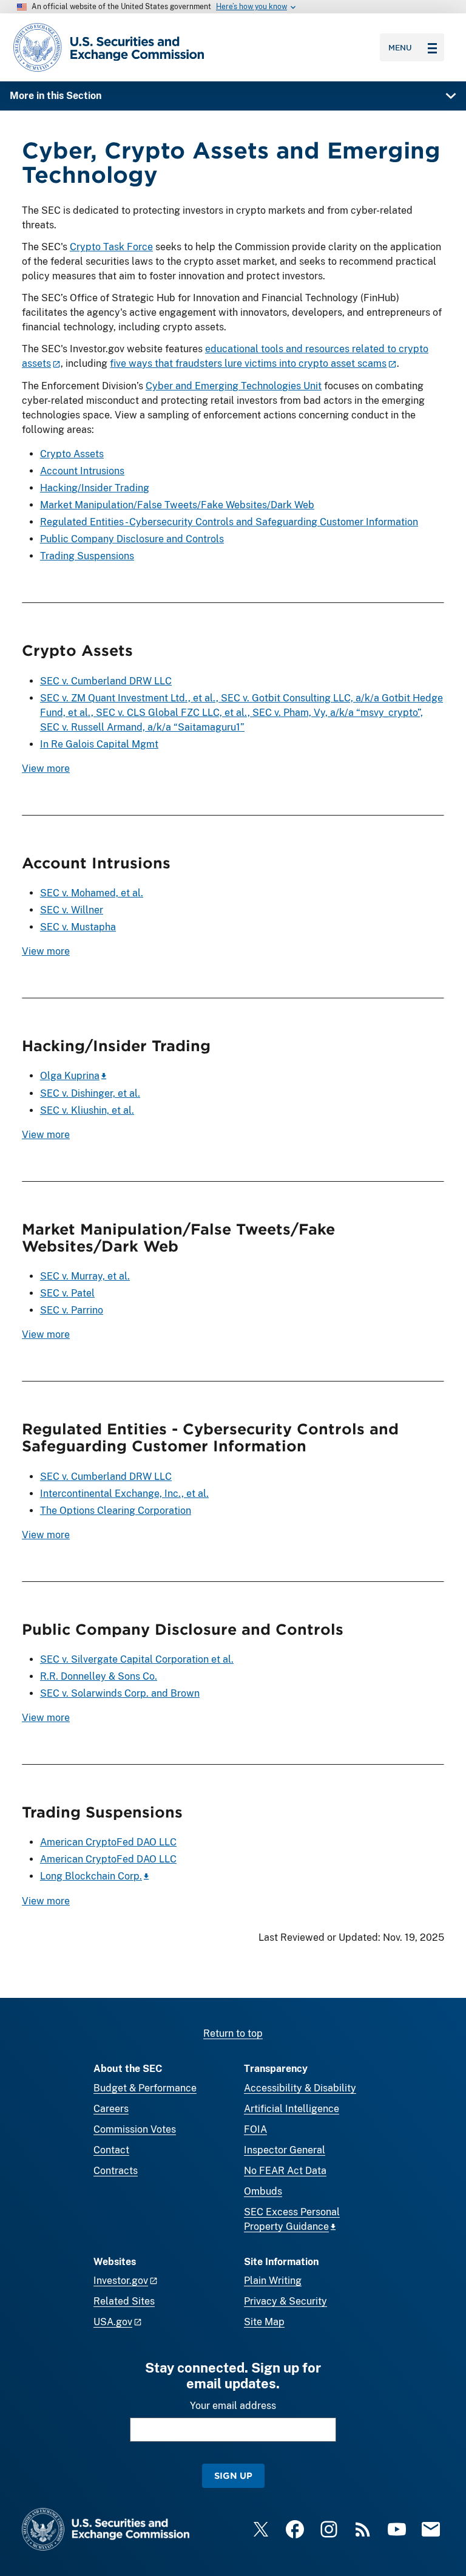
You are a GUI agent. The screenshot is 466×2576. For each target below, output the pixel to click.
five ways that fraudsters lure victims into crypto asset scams (248, 363)
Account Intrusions (82, 471)
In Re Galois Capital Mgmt (99, 744)
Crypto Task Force (111, 247)
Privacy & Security (285, 2301)
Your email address (233, 2406)
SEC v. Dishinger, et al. (90, 1093)
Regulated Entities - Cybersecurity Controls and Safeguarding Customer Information (229, 522)
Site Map (264, 2322)
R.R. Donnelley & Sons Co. (99, 1676)
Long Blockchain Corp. (91, 1876)
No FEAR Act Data (285, 2171)
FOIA (255, 2129)
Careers (111, 2109)
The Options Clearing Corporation (116, 1511)
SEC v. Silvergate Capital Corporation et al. (137, 1659)
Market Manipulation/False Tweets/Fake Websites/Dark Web (177, 505)
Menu (400, 47)
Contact (111, 2150)
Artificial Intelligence (292, 2109)
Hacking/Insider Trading (95, 488)
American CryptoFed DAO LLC (108, 1842)
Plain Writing (273, 2281)
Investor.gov (121, 2281)
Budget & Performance (145, 2088)
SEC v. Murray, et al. (85, 1276)
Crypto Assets (72, 454)
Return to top (233, 2033)
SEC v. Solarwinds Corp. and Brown (120, 1693)
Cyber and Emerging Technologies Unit (234, 386)
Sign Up (233, 2475)
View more (46, 768)
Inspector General (285, 2150)
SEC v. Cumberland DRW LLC (106, 681)
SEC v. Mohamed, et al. (92, 893)
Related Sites (124, 2301)
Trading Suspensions (87, 556)
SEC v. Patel (67, 1293)
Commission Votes (135, 2129)
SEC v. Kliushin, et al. (87, 1110)
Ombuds (263, 2191)
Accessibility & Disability (300, 2088)
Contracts (116, 2171)
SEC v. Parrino (72, 1310)
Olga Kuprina (70, 1076)
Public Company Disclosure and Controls (132, 539)
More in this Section (56, 96)
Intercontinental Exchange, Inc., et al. (124, 1494)
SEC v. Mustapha (78, 927)
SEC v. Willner (72, 910)
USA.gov (113, 2322)
